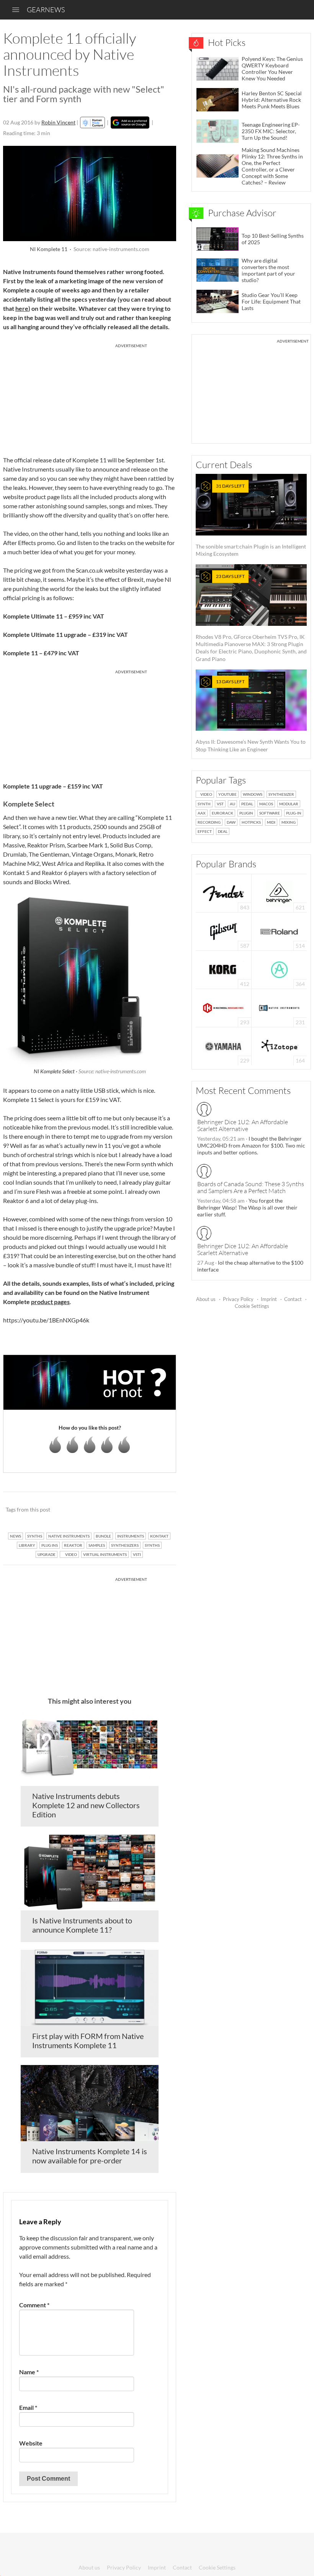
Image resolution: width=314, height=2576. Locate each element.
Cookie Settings (252, 1306)
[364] (279, 969)
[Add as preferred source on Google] (130, 122)
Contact (293, 1299)
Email (28, 2407)
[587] (224, 931)
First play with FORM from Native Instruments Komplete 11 (88, 2041)
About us (206, 1299)
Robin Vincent (58, 122)
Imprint (269, 1299)
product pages (50, 1302)
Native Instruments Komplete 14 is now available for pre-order (90, 2156)
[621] (279, 892)
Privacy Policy (238, 1299)
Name (29, 2372)
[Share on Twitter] (160, 1510)
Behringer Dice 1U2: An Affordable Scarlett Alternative (243, 1125)
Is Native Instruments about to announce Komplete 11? (82, 1925)
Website (31, 2443)
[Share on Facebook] (132, 1510)
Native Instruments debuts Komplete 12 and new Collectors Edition (86, 1805)
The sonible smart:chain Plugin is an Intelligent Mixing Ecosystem (251, 520)
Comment (34, 2305)
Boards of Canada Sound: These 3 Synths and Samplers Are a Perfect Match (251, 1187)
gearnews (46, 10)
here (22, 308)
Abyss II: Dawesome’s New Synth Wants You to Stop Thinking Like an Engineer (251, 716)
